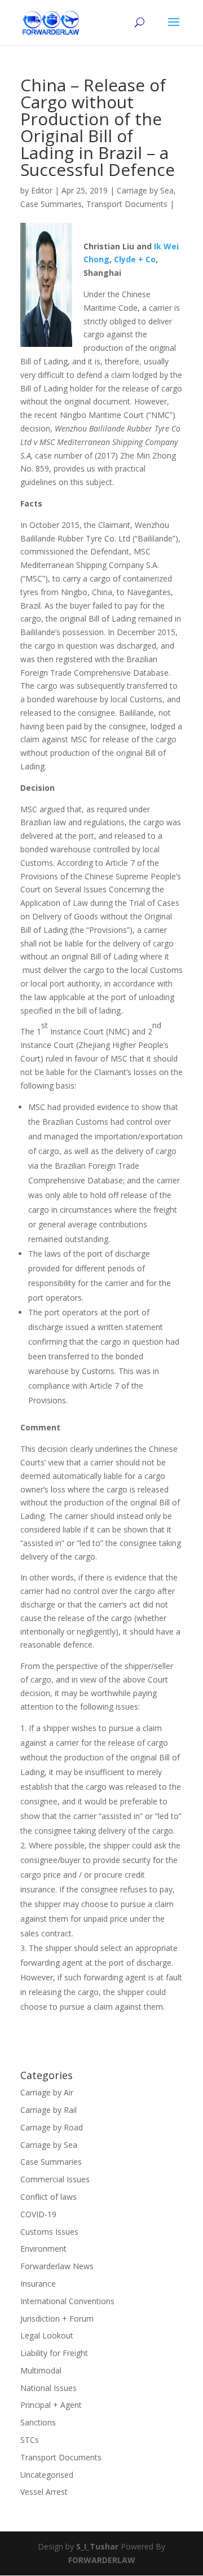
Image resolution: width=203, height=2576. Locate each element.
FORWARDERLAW (102, 2560)
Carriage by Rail (48, 2110)
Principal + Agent (51, 2405)
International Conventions (67, 2301)
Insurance (38, 2284)
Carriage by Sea (145, 190)
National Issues (48, 2388)
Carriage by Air (47, 2092)
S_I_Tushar (97, 2546)
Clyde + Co (135, 259)
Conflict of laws (48, 2197)
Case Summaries (51, 204)
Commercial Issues (55, 2179)
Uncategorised (47, 2475)
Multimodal (41, 2370)
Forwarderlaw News (57, 2266)
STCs (30, 2440)
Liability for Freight (54, 2353)
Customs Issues (49, 2232)
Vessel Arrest (44, 2492)
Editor (42, 190)
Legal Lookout (47, 2335)
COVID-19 (38, 2214)
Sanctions (38, 2422)
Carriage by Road (52, 2127)
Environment (43, 2249)
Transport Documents (127, 204)
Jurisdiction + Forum (57, 2319)
